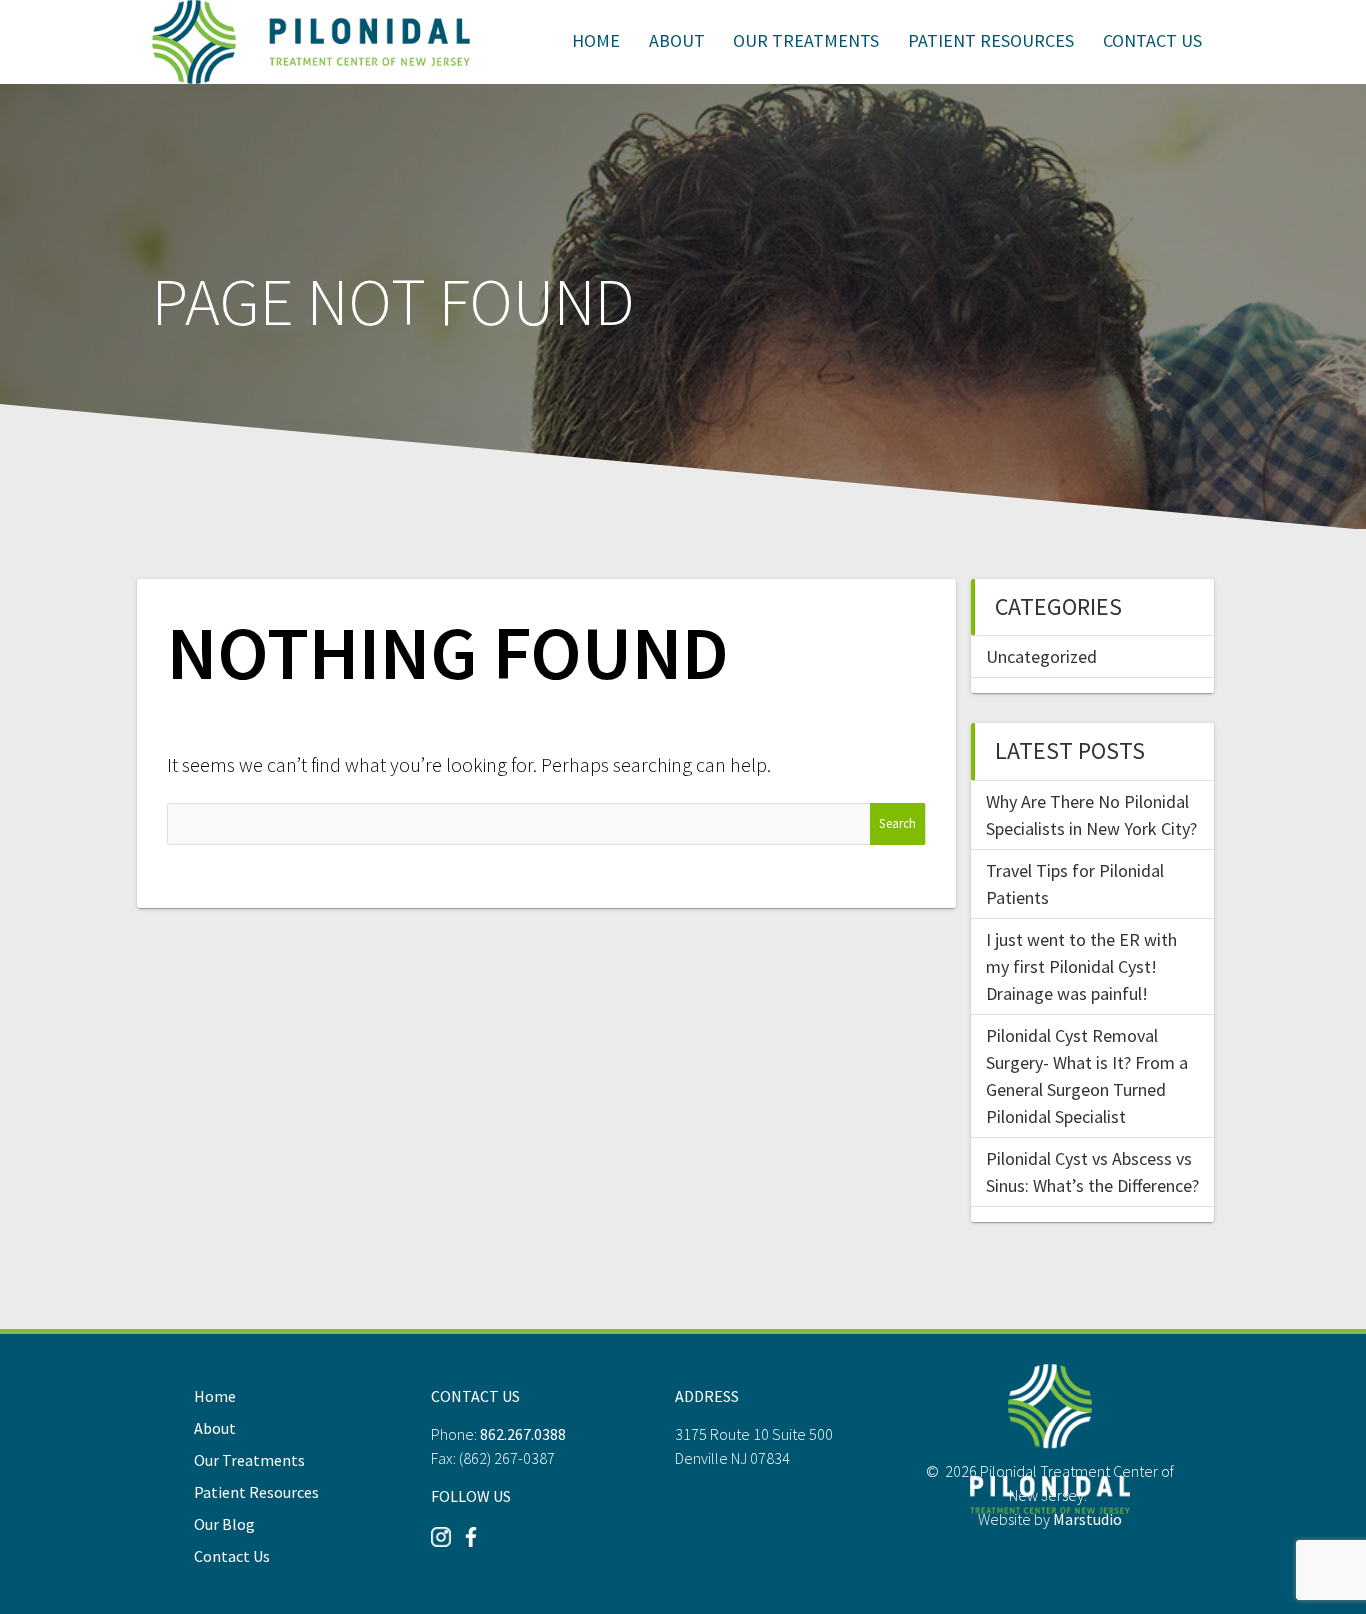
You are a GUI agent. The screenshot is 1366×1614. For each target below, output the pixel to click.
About (677, 40)
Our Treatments (806, 40)
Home (596, 40)
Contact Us (1152, 40)
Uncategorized (1041, 656)
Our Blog (224, 1524)
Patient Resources (991, 40)
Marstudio (1087, 1519)
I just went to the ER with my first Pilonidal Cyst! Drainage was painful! (1081, 966)
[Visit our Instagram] (441, 1544)
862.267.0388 (523, 1434)
